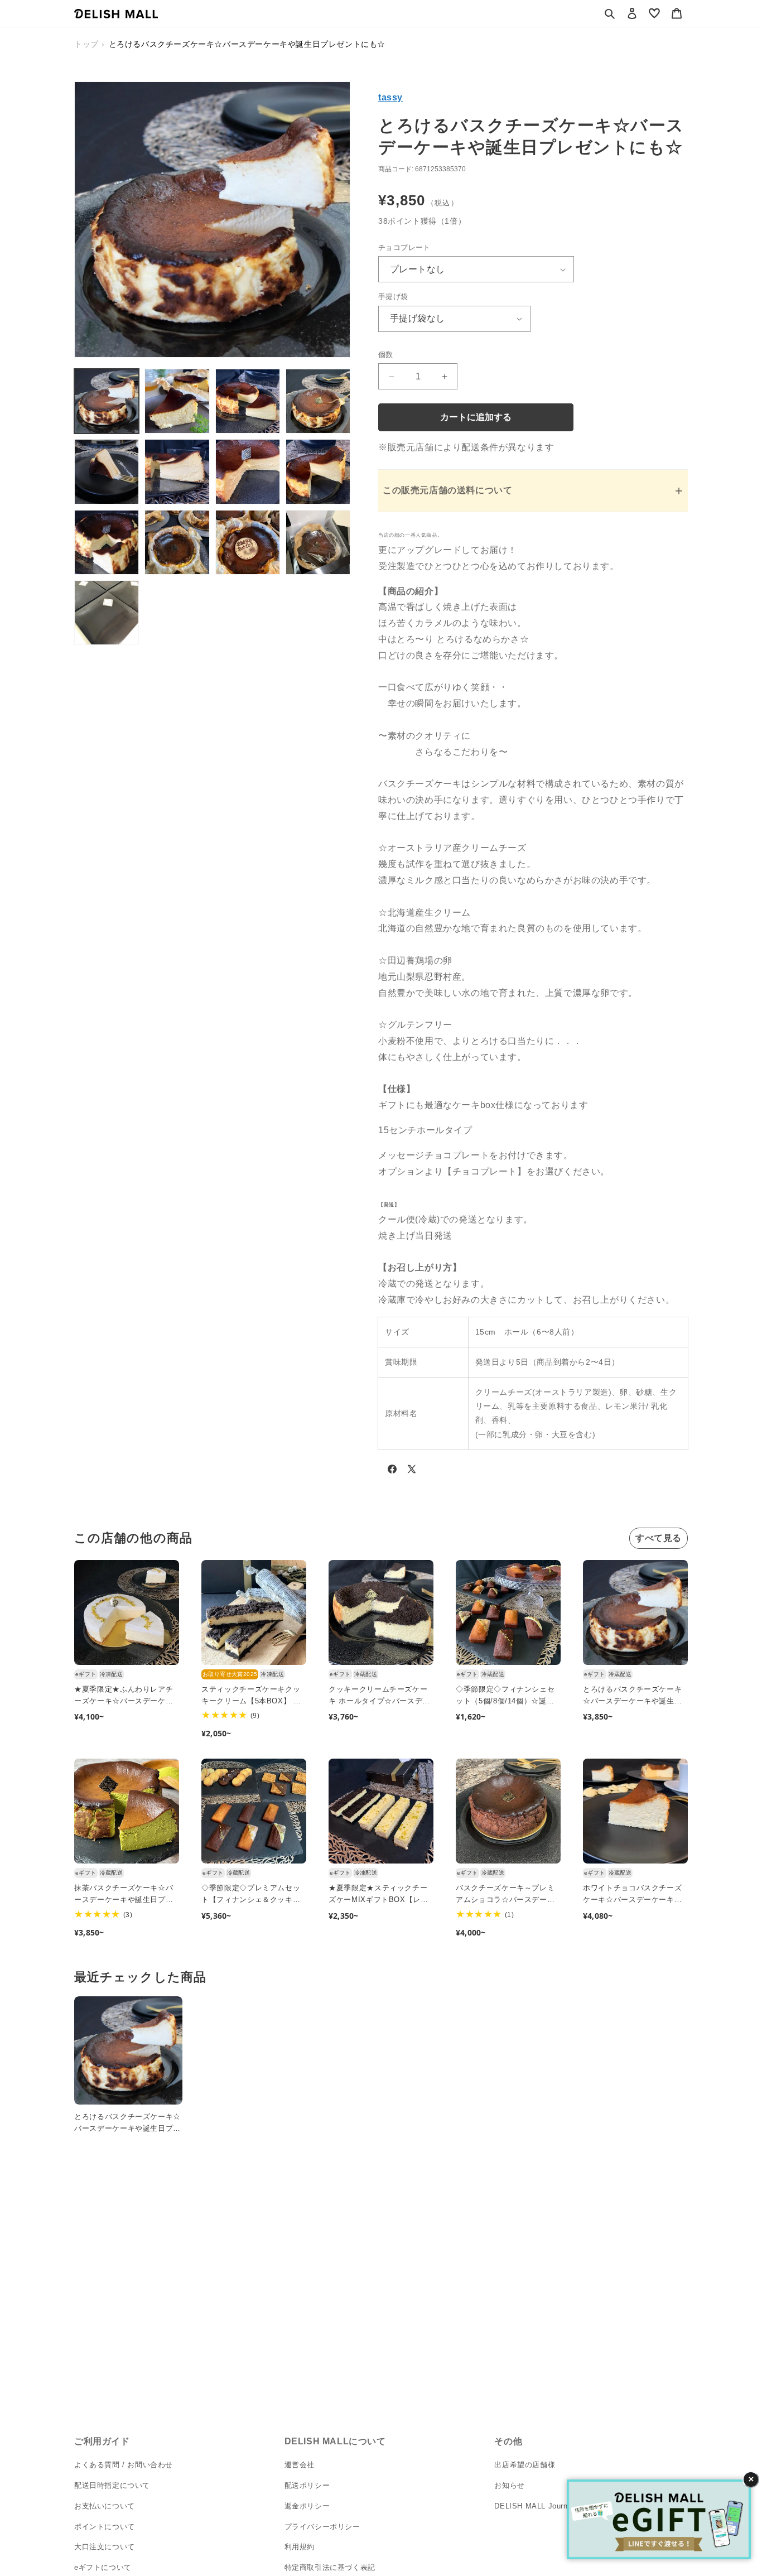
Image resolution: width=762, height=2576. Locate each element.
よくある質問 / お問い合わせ (124, 2465)
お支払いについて (105, 2505)
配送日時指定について (112, 2485)
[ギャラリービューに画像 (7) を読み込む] (248, 471)
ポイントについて (105, 2526)
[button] (610, 13)
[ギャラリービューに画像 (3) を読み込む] (248, 401)
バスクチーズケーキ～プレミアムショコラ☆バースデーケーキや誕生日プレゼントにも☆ (505, 1895)
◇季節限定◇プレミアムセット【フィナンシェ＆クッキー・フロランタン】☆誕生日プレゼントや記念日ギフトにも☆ (251, 1895)
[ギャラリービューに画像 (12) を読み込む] (318, 542)
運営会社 (300, 2465)
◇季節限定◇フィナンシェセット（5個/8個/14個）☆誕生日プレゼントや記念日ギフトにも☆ (505, 1696)
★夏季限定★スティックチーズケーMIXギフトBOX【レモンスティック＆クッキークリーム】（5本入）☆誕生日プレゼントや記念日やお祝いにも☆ (380, 1895)
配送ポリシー (307, 2485)
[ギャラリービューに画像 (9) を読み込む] (107, 542)
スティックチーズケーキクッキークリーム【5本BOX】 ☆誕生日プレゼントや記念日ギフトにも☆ (251, 1696)
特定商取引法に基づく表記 (330, 2567)
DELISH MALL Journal (534, 2505)
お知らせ (509, 2485)
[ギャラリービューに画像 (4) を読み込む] (318, 401)
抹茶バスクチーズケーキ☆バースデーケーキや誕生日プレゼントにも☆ (124, 1895)
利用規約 (300, 2547)
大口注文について (105, 2547)
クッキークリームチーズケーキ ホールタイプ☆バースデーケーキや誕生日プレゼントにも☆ (379, 1696)
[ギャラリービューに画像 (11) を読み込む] (248, 542)
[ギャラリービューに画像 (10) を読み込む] (177, 542)
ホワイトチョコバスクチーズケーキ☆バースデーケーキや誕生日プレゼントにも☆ (632, 1895)
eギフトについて (103, 2567)
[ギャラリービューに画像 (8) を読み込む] (318, 471)
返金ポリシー (307, 2505)
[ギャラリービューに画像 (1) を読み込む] (107, 401)
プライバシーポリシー (322, 2526)
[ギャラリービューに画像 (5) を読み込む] (107, 471)
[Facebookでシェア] (392, 1471)
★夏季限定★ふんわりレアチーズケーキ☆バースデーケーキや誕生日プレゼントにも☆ (124, 1696)
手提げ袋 (393, 297)
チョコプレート (404, 247)
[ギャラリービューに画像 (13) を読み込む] (107, 613)
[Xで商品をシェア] (412, 1471)
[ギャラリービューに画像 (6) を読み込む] (177, 471)
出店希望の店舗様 (525, 2465)
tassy (390, 97)
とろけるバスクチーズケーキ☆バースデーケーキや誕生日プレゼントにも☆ (632, 1696)
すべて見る (659, 1538)
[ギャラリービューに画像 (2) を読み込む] (177, 401)
